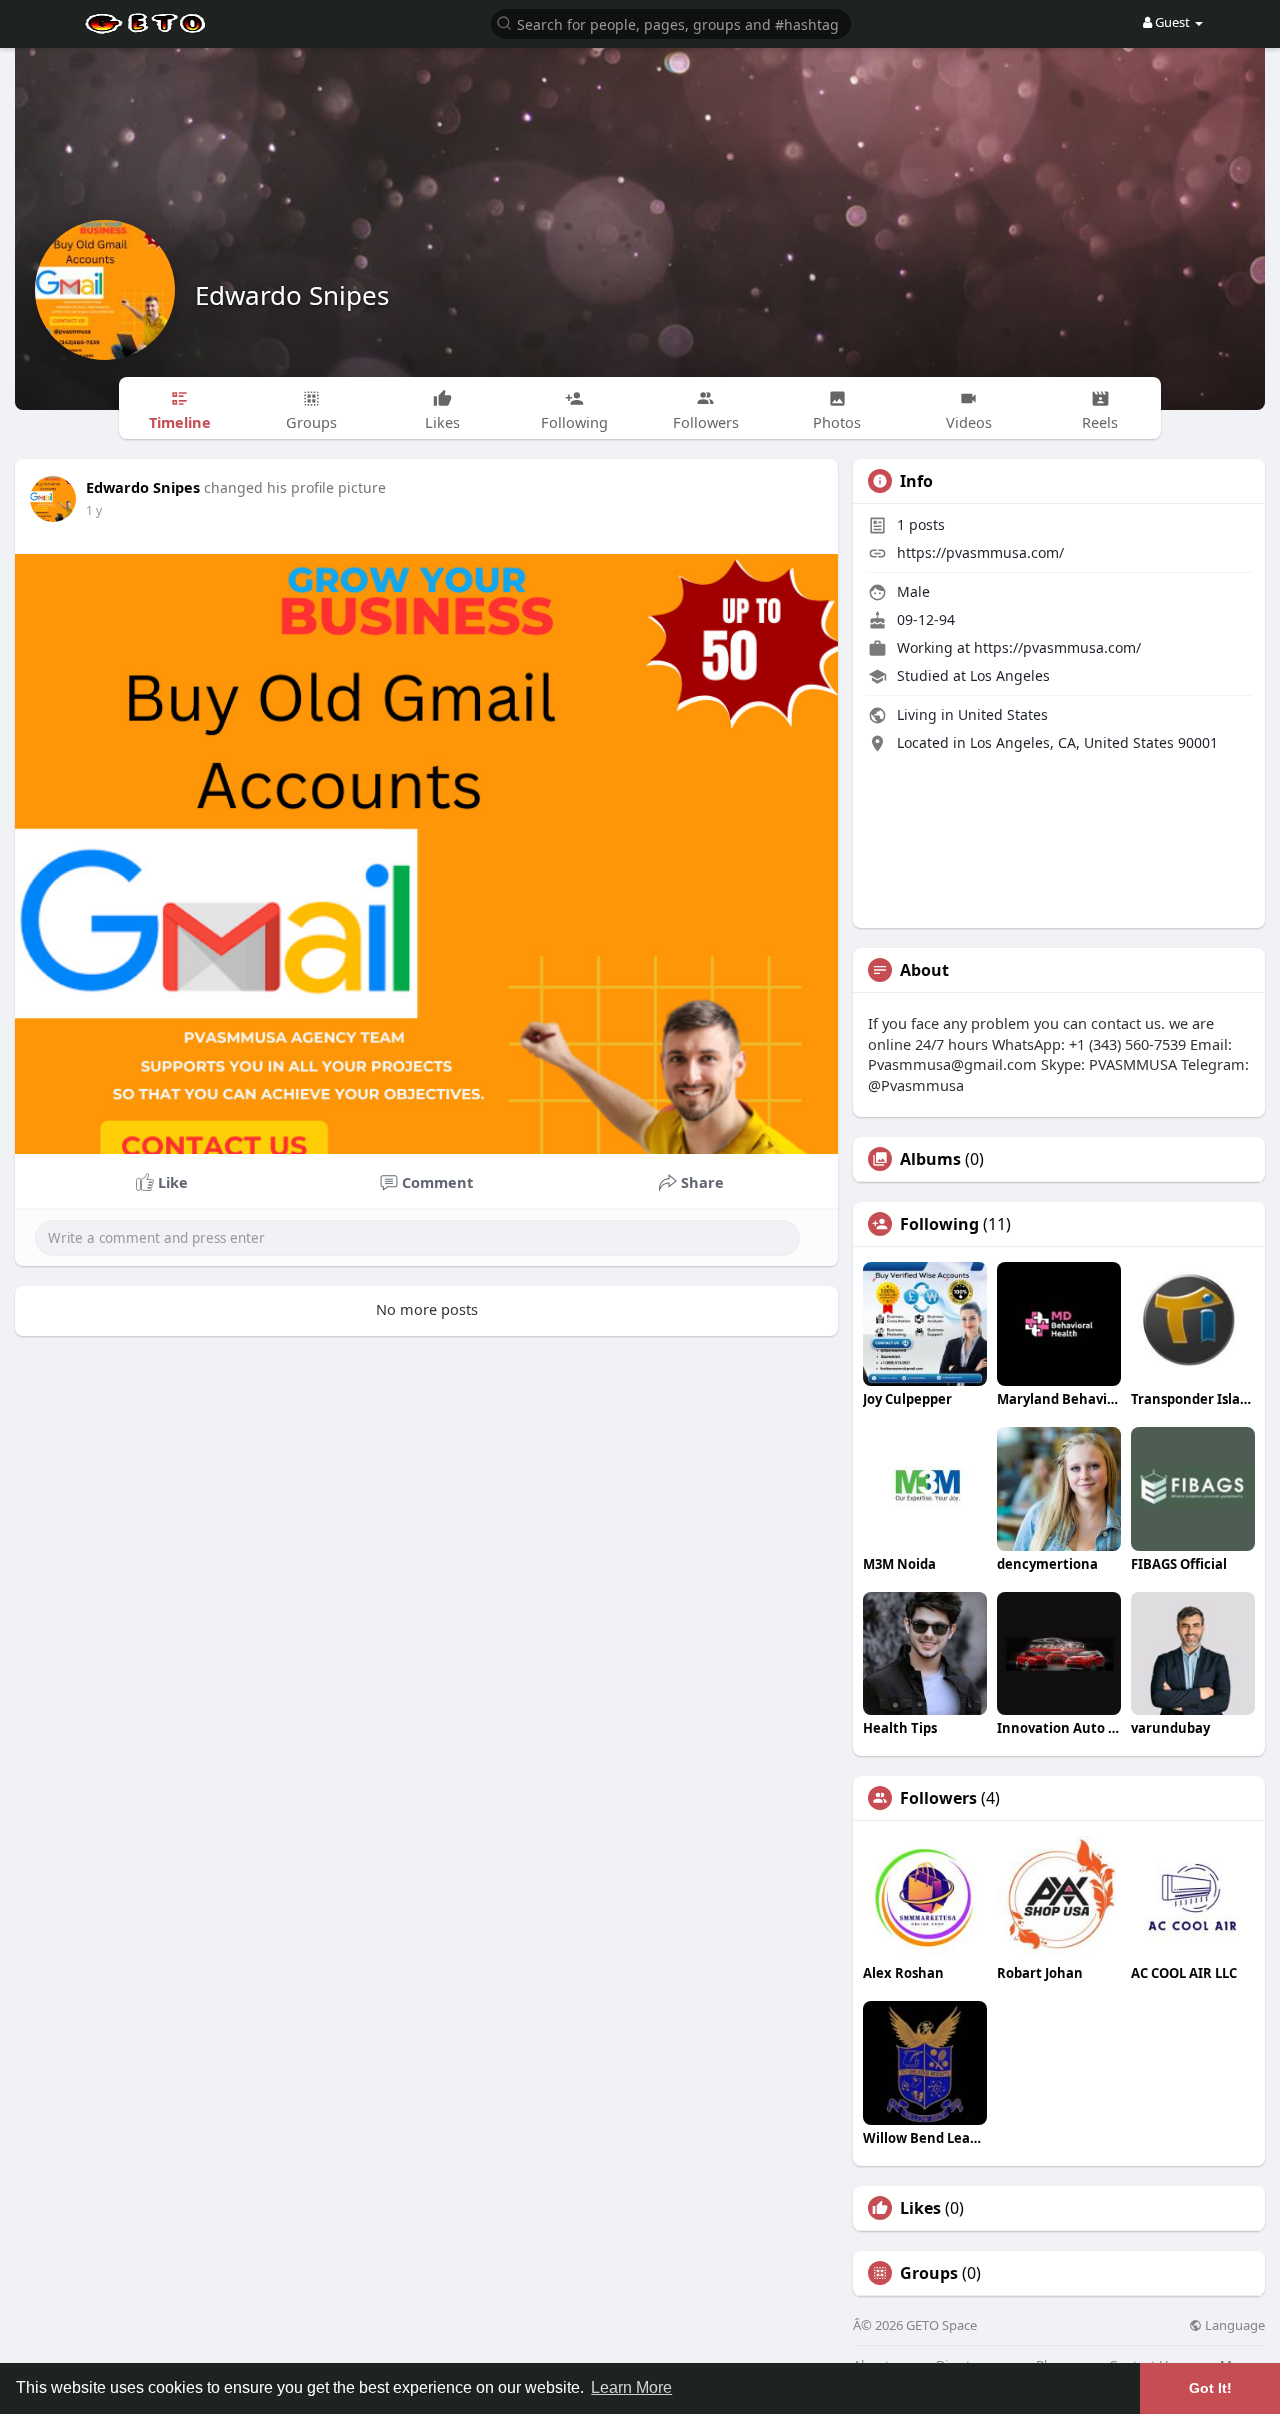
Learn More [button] (631, 2387)
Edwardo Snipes (292, 295)
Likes (920, 2208)
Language (1233, 2325)
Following (939, 1224)
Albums (930, 1159)
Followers (938, 1798)
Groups (929, 2273)
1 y (94, 510)
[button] (671, 22)
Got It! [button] (1210, 2388)
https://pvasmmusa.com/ (980, 552)
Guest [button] (1172, 22)
